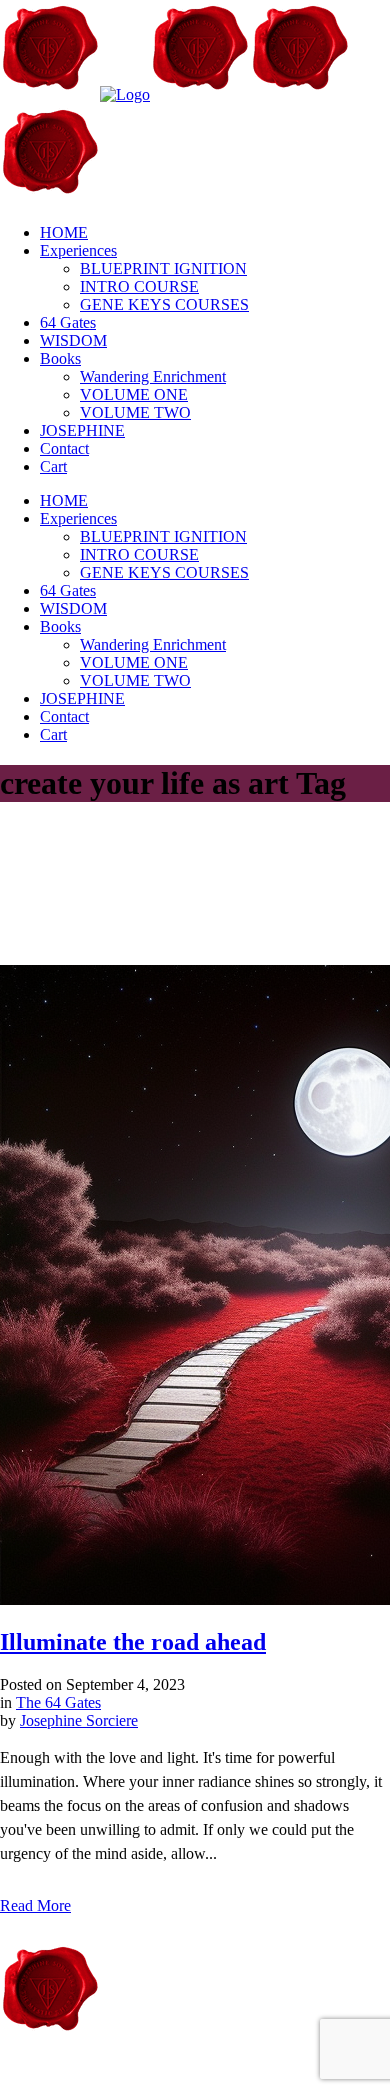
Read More (35, 1905)
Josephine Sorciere (79, 1720)
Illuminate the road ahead (133, 1642)
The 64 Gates (58, 1702)
